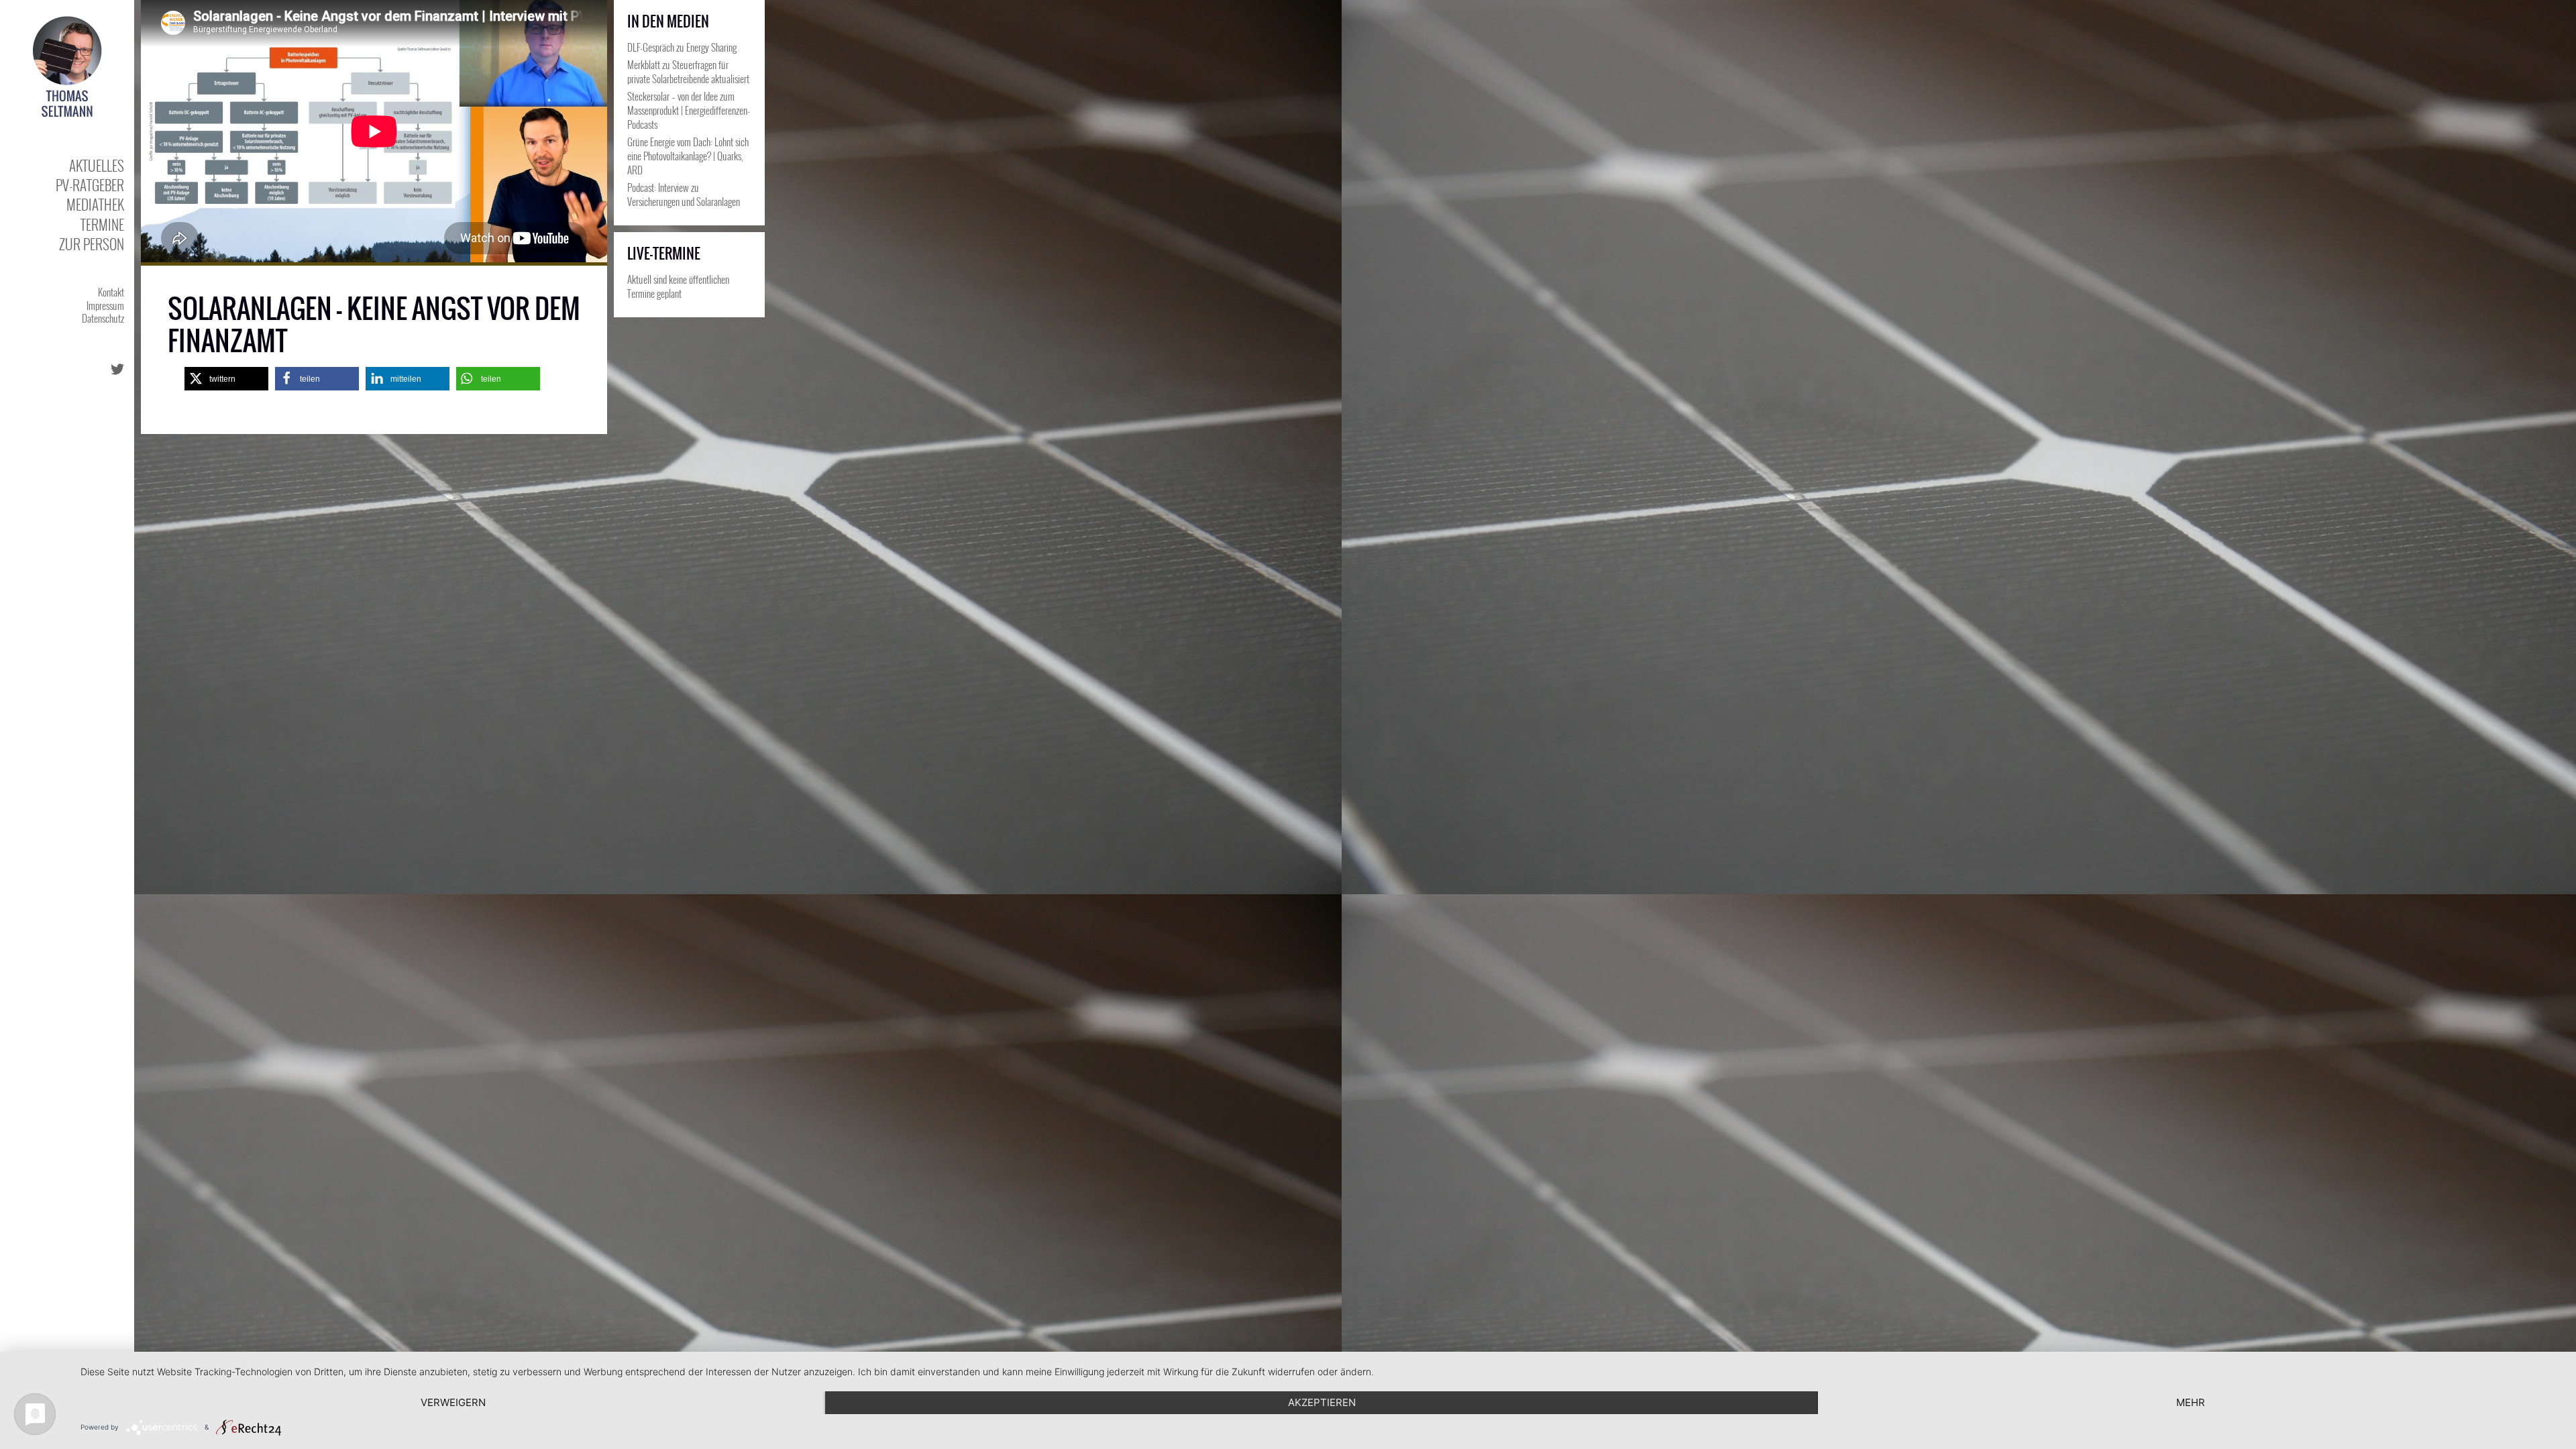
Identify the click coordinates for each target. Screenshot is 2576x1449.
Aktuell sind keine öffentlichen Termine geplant (678, 286)
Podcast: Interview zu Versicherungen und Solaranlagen (684, 194)
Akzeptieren (1322, 1402)
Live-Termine (664, 254)
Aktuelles (97, 165)
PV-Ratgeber (90, 185)
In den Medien (668, 21)
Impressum (105, 305)
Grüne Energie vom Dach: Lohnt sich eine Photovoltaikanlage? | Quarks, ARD (688, 156)
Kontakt (111, 292)
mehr (2191, 1402)
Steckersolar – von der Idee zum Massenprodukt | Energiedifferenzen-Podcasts (689, 110)
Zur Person (92, 244)
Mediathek (95, 204)
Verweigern (453, 1402)
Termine (102, 224)
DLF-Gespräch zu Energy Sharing (682, 47)
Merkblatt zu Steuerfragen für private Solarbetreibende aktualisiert (688, 71)
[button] (226, 379)
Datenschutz (103, 318)
